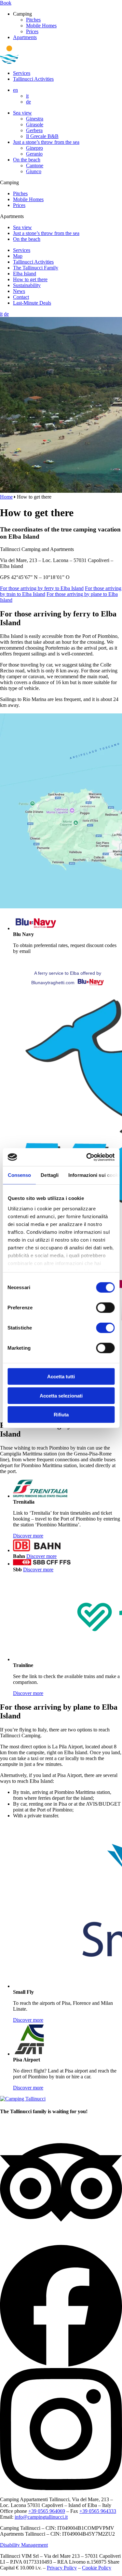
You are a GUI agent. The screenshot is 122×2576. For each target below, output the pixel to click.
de (28, 102)
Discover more (28, 1536)
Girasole (35, 124)
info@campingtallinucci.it (41, 2517)
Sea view (22, 113)
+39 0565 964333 (98, 2511)
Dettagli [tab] (50, 1175)
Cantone (35, 165)
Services (22, 73)
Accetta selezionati (61, 1395)
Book (6, 3)
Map (18, 256)
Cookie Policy (97, 2568)
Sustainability (27, 285)
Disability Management (24, 2545)
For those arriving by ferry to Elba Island (42, 588)
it (27, 96)
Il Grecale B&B (42, 136)
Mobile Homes (41, 26)
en (15, 90)
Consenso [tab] (19, 1175)
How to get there (30, 279)
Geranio (34, 154)
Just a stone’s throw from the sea (46, 142)
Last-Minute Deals (32, 303)
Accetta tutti (61, 1377)
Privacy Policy (62, 2568)
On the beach (27, 160)
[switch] (105, 1308)
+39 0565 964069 (47, 2511)
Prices (32, 31)
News (19, 291)
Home (6, 497)
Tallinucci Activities (33, 79)
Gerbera (34, 130)
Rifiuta (61, 1415)
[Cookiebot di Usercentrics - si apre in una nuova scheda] (87, 1157)
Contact (21, 297)
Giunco (34, 171)
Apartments (25, 37)
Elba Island (25, 274)
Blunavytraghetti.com (53, 983)
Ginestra (35, 119)
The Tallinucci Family (36, 268)
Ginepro (34, 148)
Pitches (33, 20)
